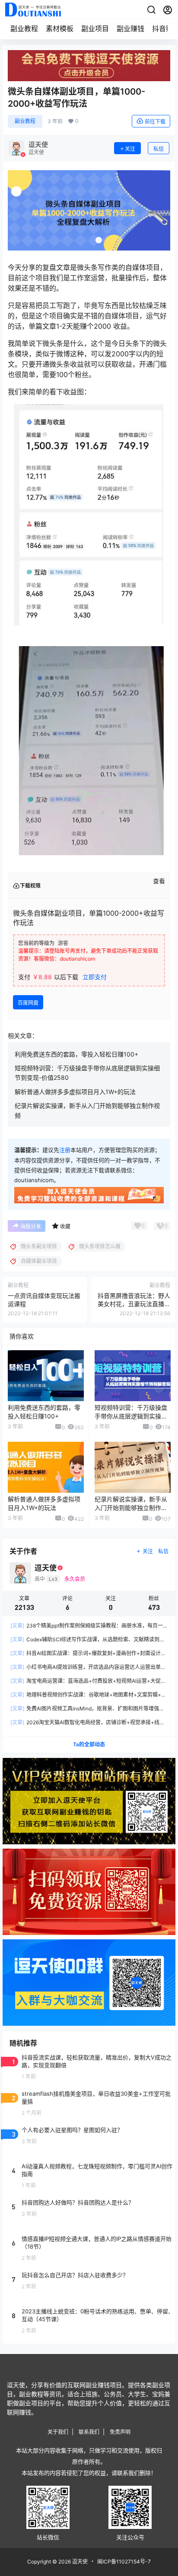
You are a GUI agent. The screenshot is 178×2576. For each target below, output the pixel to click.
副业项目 (95, 29)
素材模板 (60, 29)
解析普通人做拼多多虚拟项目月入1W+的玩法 (75, 1092)
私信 (159, 149)
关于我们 (58, 2432)
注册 (65, 1150)
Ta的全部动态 (89, 1744)
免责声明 (120, 2432)
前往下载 (155, 122)
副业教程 (24, 29)
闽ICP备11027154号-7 (124, 2562)
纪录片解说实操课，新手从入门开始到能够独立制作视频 (131, 1507)
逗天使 (79, 2562)
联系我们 (89, 2432)
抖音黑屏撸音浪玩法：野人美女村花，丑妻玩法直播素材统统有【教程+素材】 (134, 1304)
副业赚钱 (130, 29)
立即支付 (95, 977)
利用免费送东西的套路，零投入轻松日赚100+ (76, 1054)
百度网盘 (28, 1003)
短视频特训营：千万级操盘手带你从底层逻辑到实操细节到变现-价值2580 (131, 1416)
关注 (130, 149)
